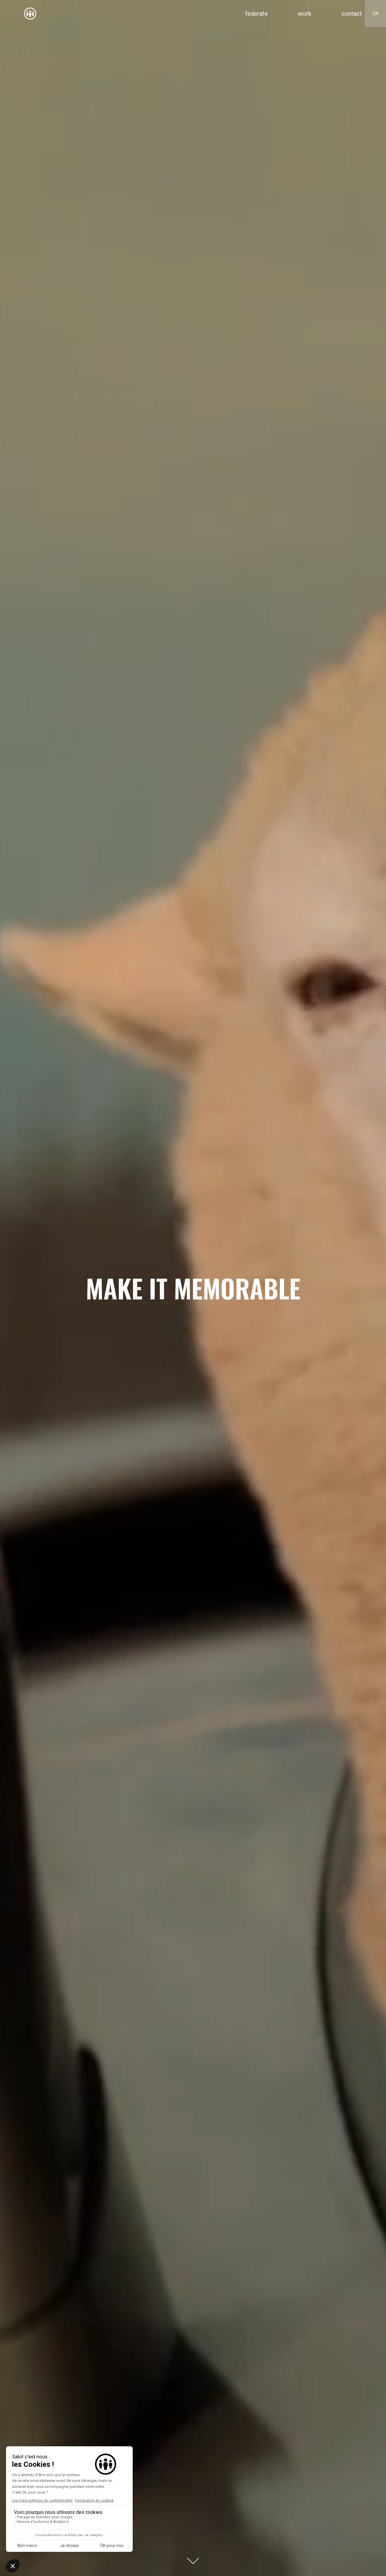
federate (256, 14)
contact (352, 14)
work (305, 14)
